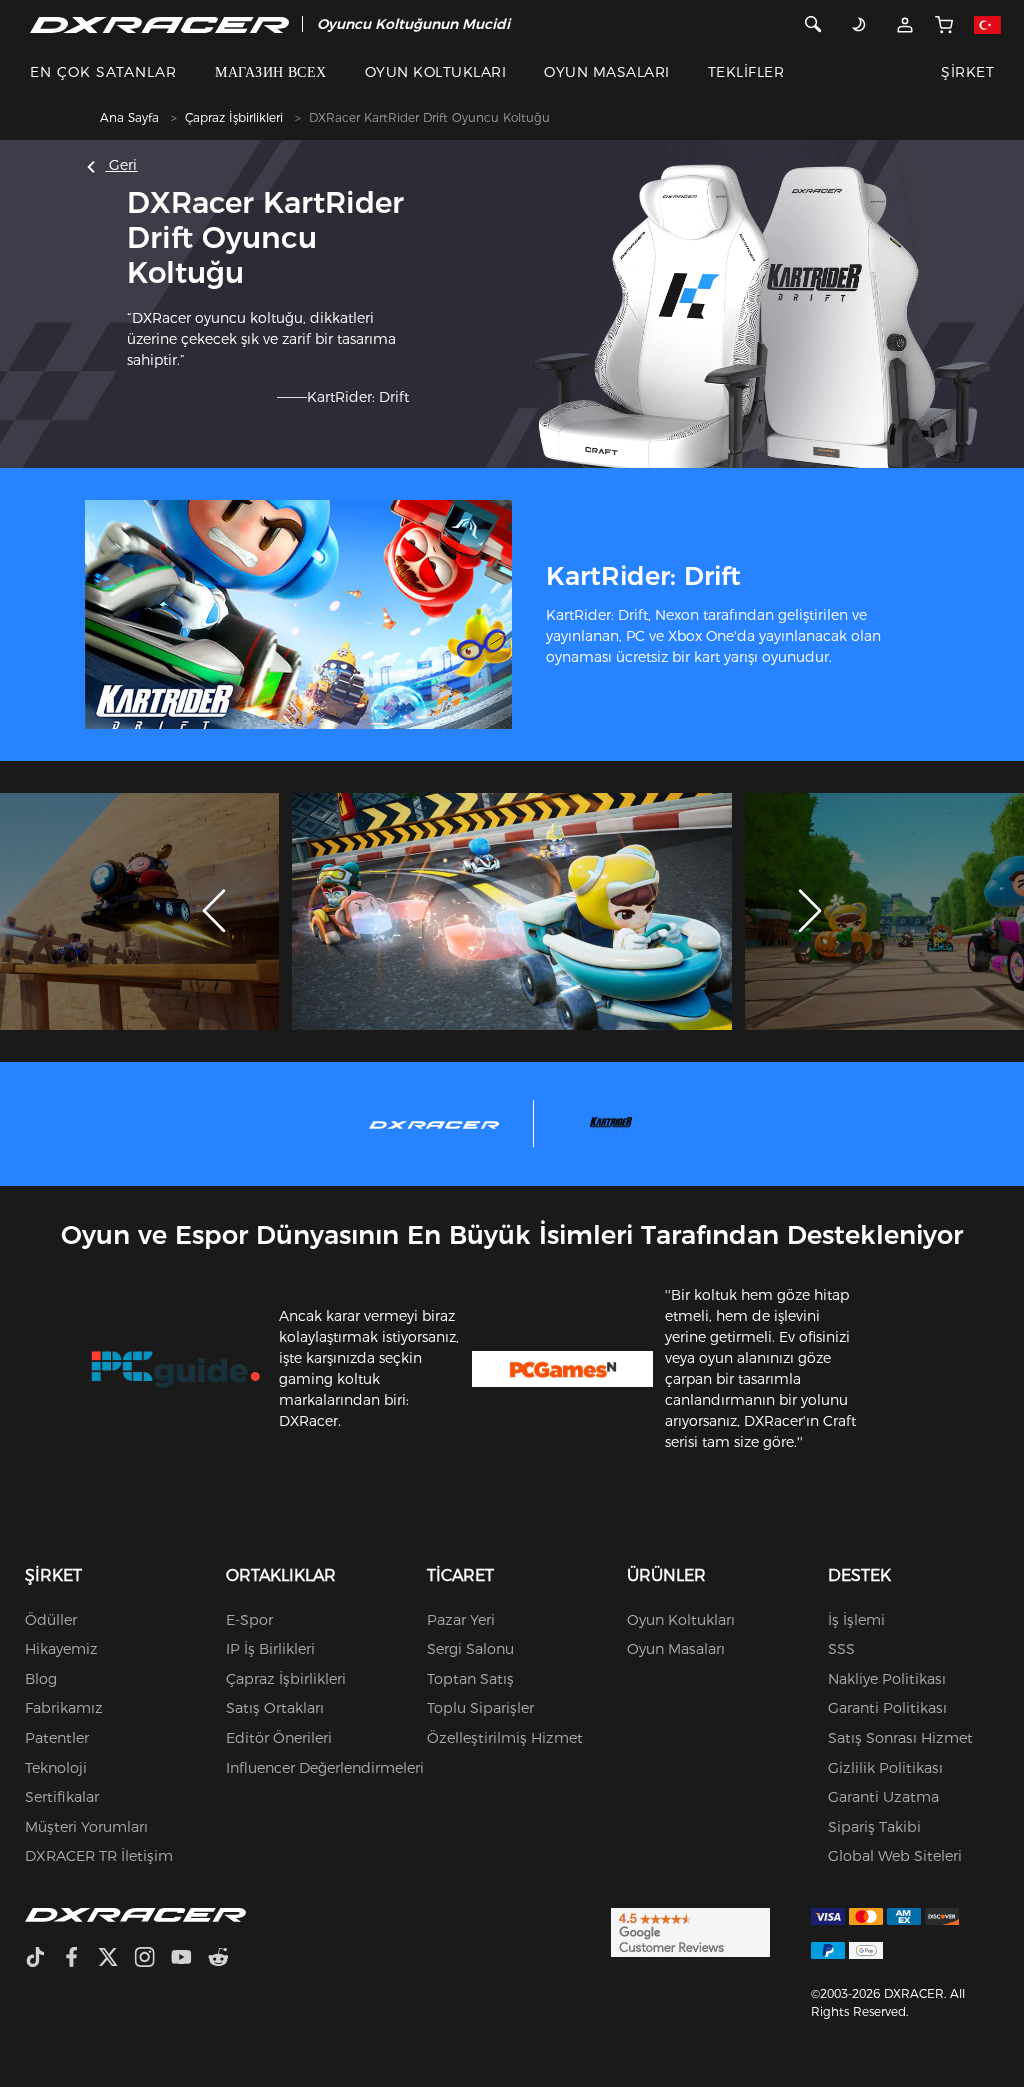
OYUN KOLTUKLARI (435, 72)
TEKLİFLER (746, 72)
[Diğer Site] (987, 24)
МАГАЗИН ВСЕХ (271, 72)
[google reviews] (690, 1931)
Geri (121, 165)
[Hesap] (904, 24)
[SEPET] (943, 24)
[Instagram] (152, 1959)
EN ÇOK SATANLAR (103, 72)
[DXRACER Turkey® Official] (159, 24)
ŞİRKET (967, 72)
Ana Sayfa (129, 117)
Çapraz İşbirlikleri (234, 117)
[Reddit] (226, 1959)
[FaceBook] (79, 1959)
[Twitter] (116, 1959)
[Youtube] (189, 1959)
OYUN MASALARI (606, 72)
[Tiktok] (43, 1959)
